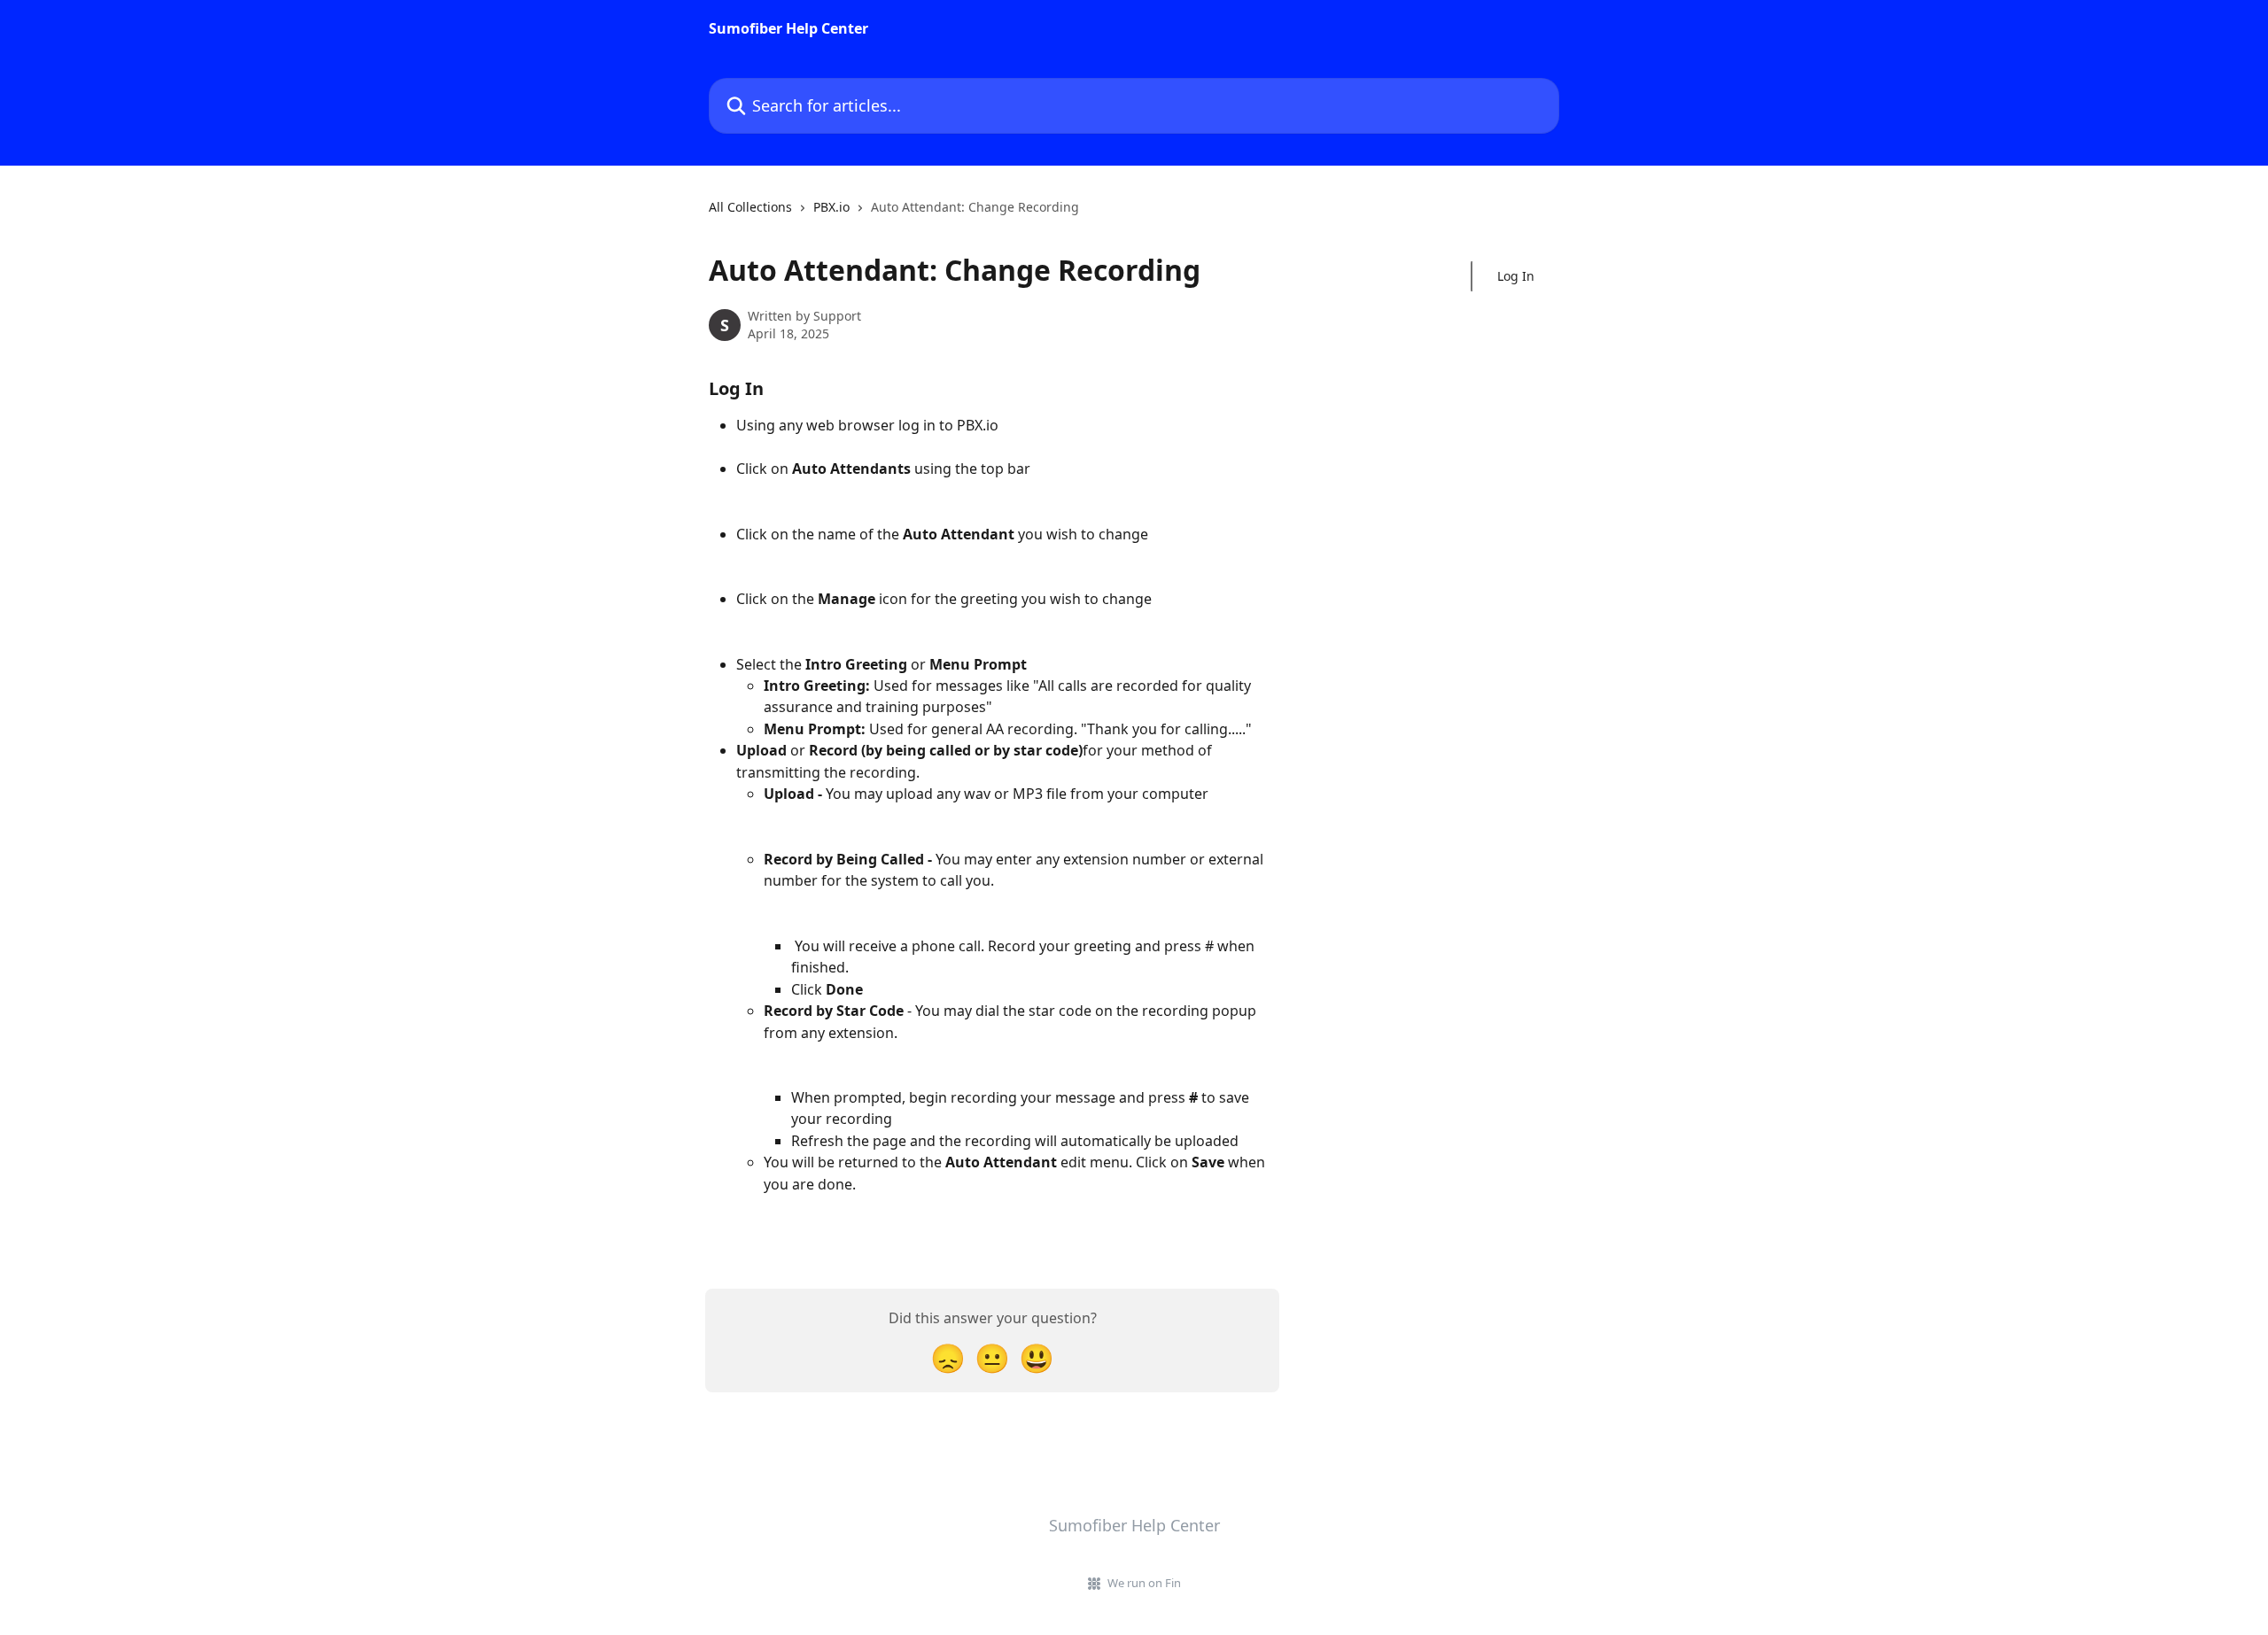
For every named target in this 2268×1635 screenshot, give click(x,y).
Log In (1516, 276)
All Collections (750, 207)
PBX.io (831, 207)
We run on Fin (1144, 1583)
